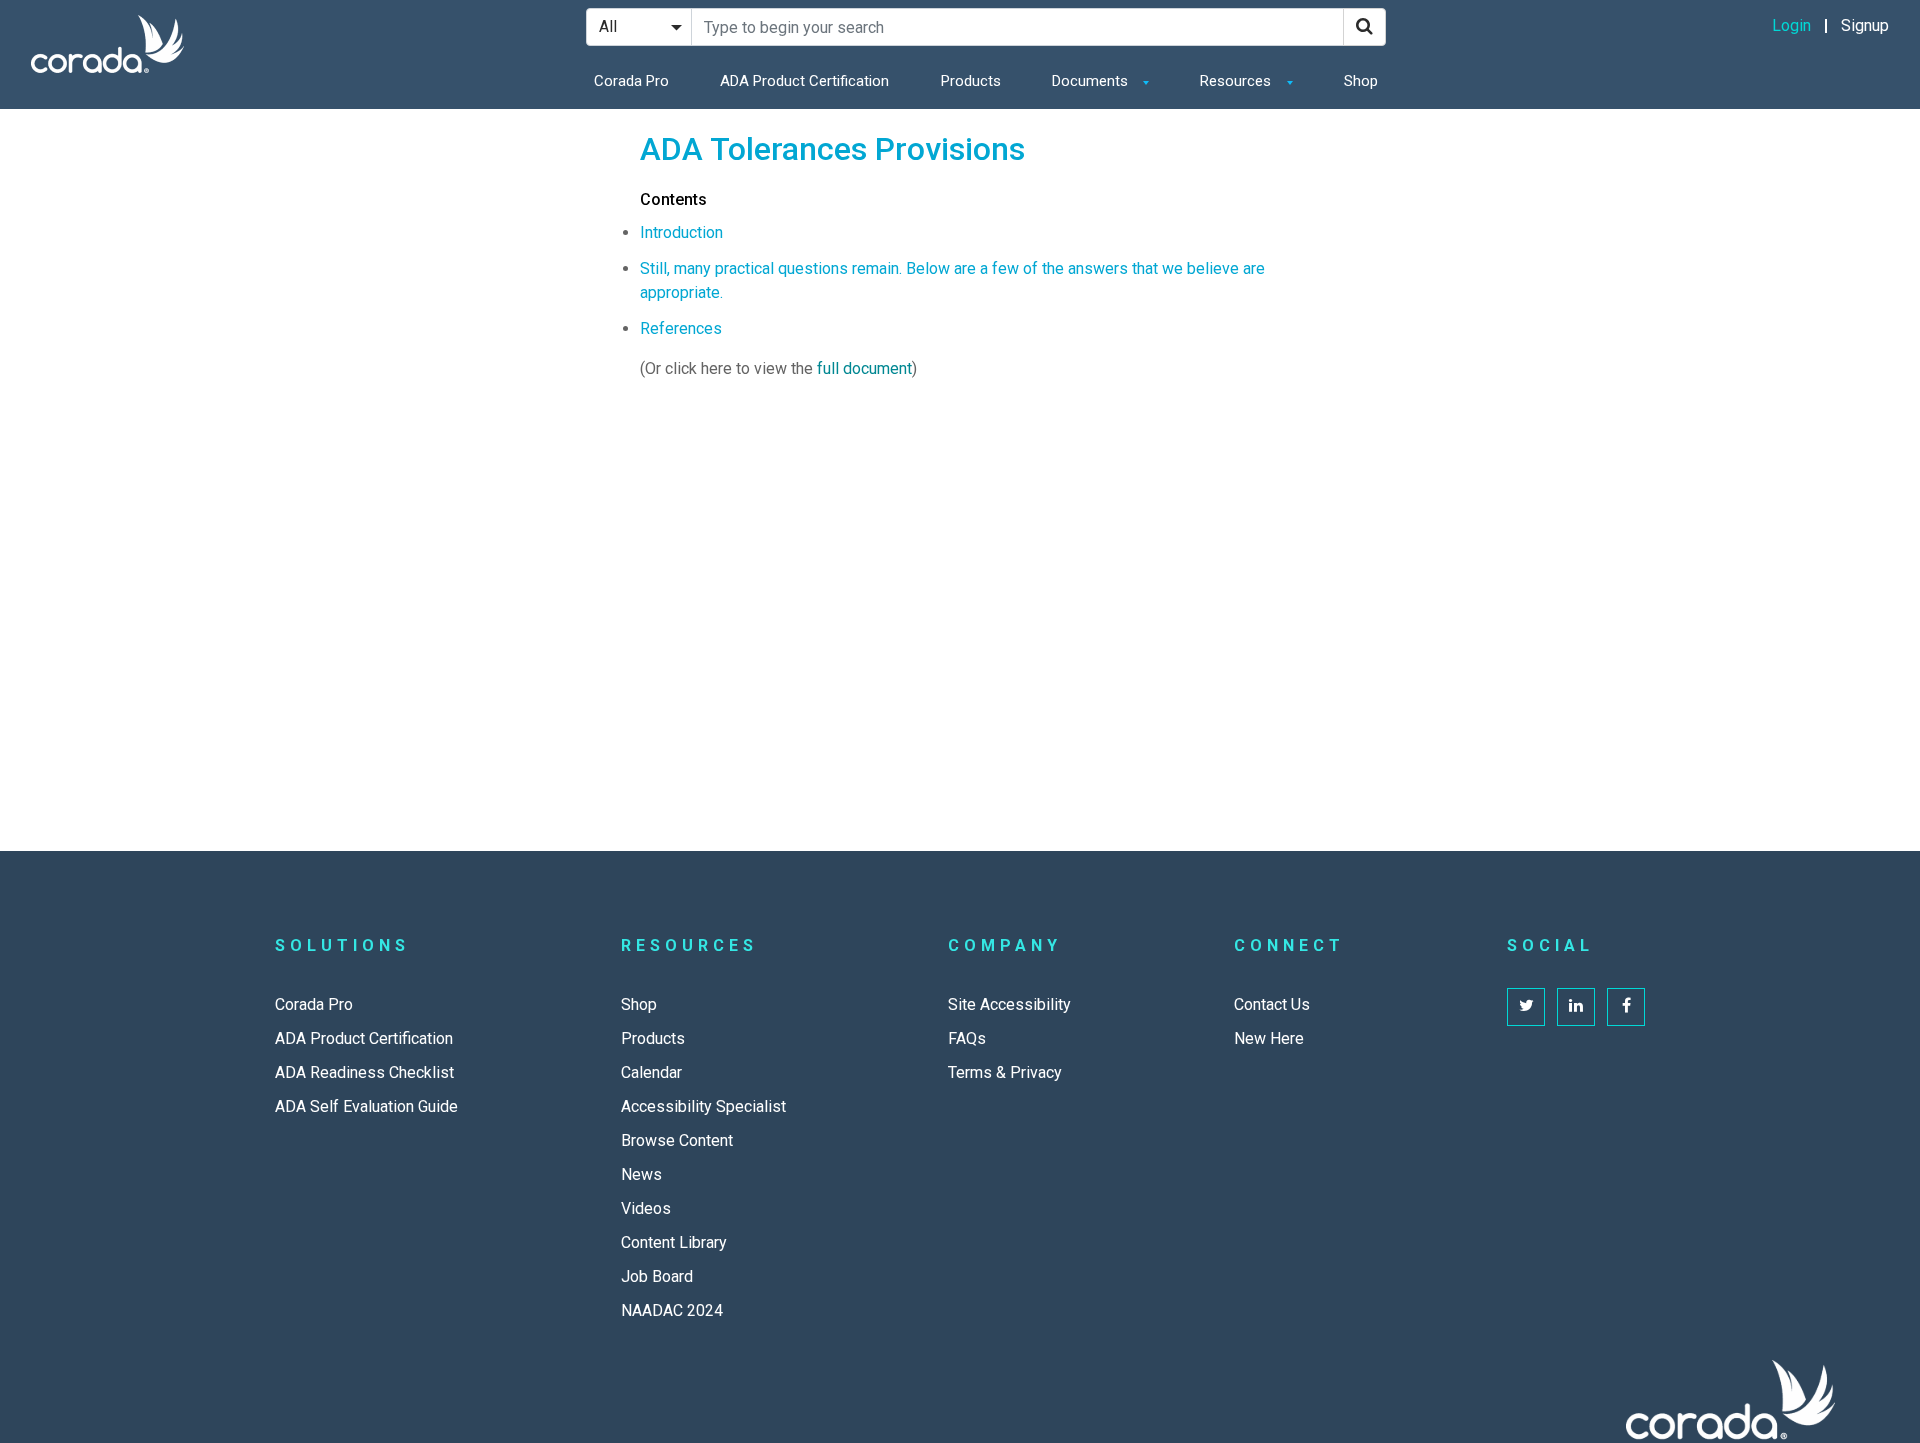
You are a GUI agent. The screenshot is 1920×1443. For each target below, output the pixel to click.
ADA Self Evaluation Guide (366, 1106)
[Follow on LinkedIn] (1576, 1007)
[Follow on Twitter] (1526, 1007)
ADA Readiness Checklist (364, 1072)
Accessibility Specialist (703, 1106)
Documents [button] (1092, 81)
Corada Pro (631, 81)
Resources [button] (1237, 81)
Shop (1361, 81)
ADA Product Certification (804, 81)
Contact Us (1272, 1004)
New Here (1269, 1038)
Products (971, 81)
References (681, 328)
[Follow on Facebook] (1626, 1007)
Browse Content (677, 1140)
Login (1791, 25)
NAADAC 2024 (672, 1310)
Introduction (681, 232)
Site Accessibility (1009, 1004)
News (641, 1174)
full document (864, 368)
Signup (1865, 25)
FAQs (967, 1038)
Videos (646, 1208)
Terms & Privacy (1005, 1072)
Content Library (674, 1242)
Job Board (657, 1276)
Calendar (651, 1072)
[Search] (1364, 27)
